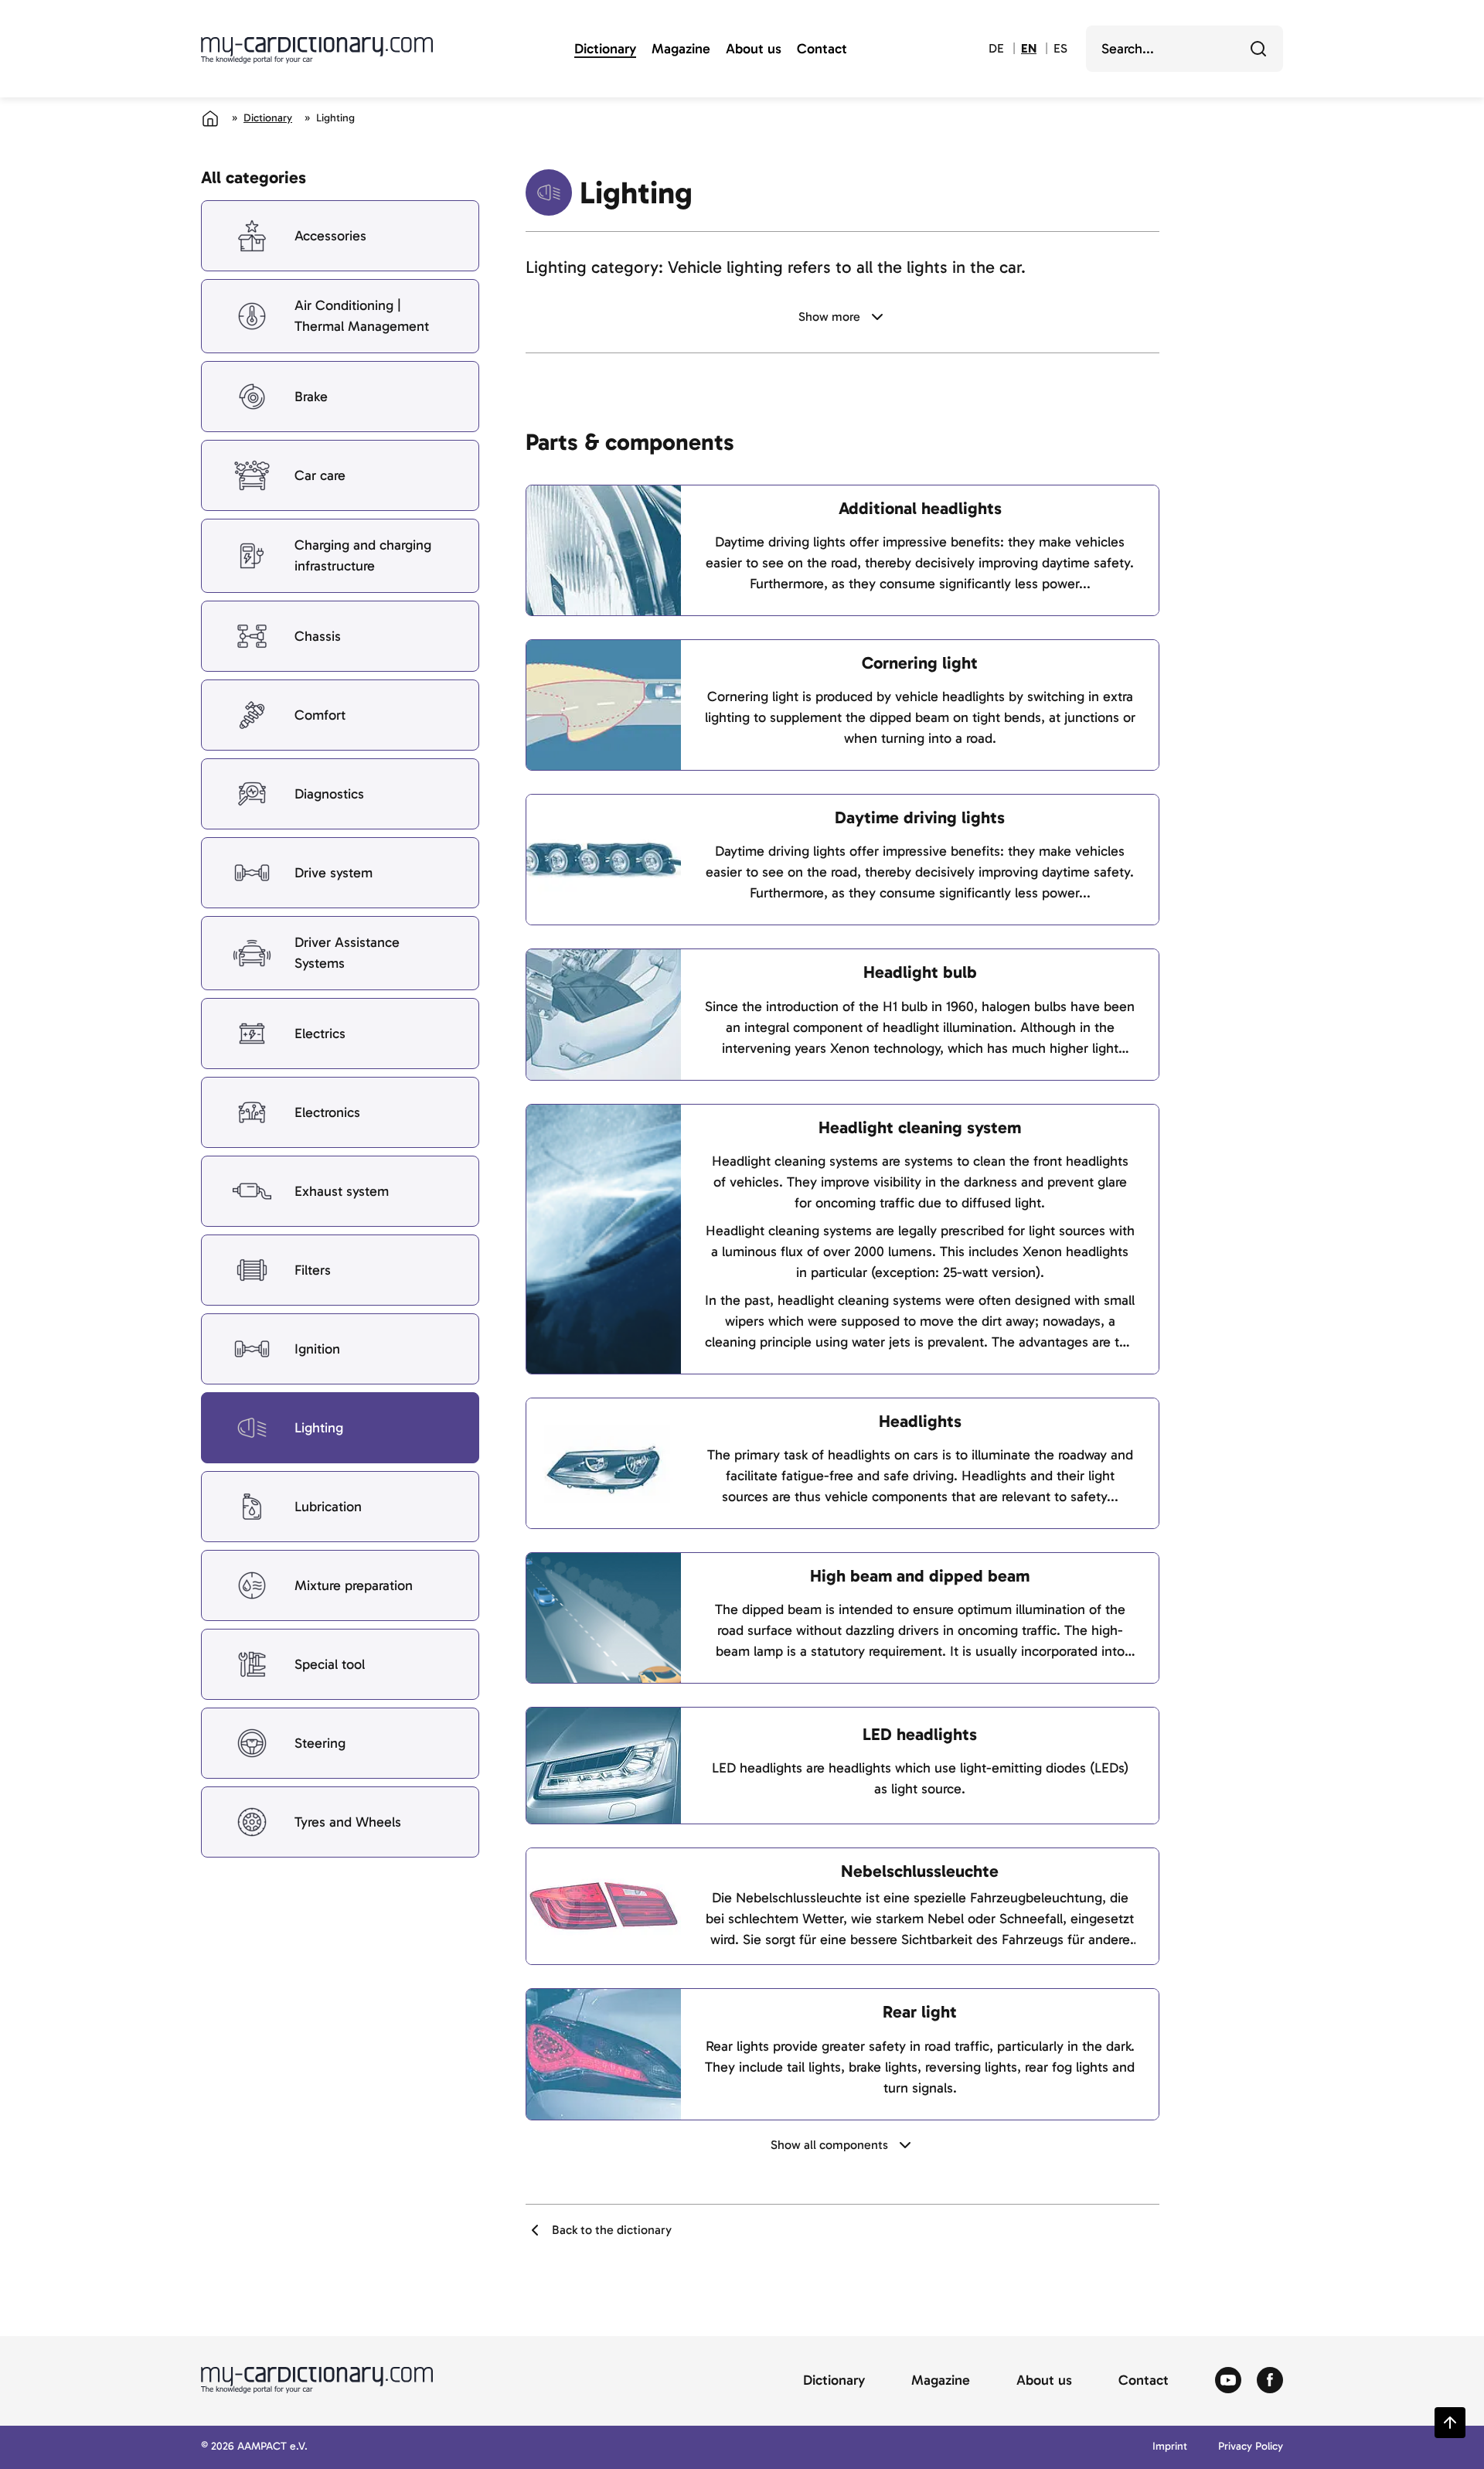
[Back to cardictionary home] (317, 50)
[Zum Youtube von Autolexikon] (1228, 2381)
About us (754, 49)
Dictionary (605, 49)
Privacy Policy (1251, 2447)
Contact (822, 49)
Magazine (681, 49)
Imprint (1170, 2447)
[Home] (210, 118)
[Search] (1258, 49)
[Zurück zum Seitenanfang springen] (1450, 2423)
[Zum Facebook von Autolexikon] (1270, 2381)
